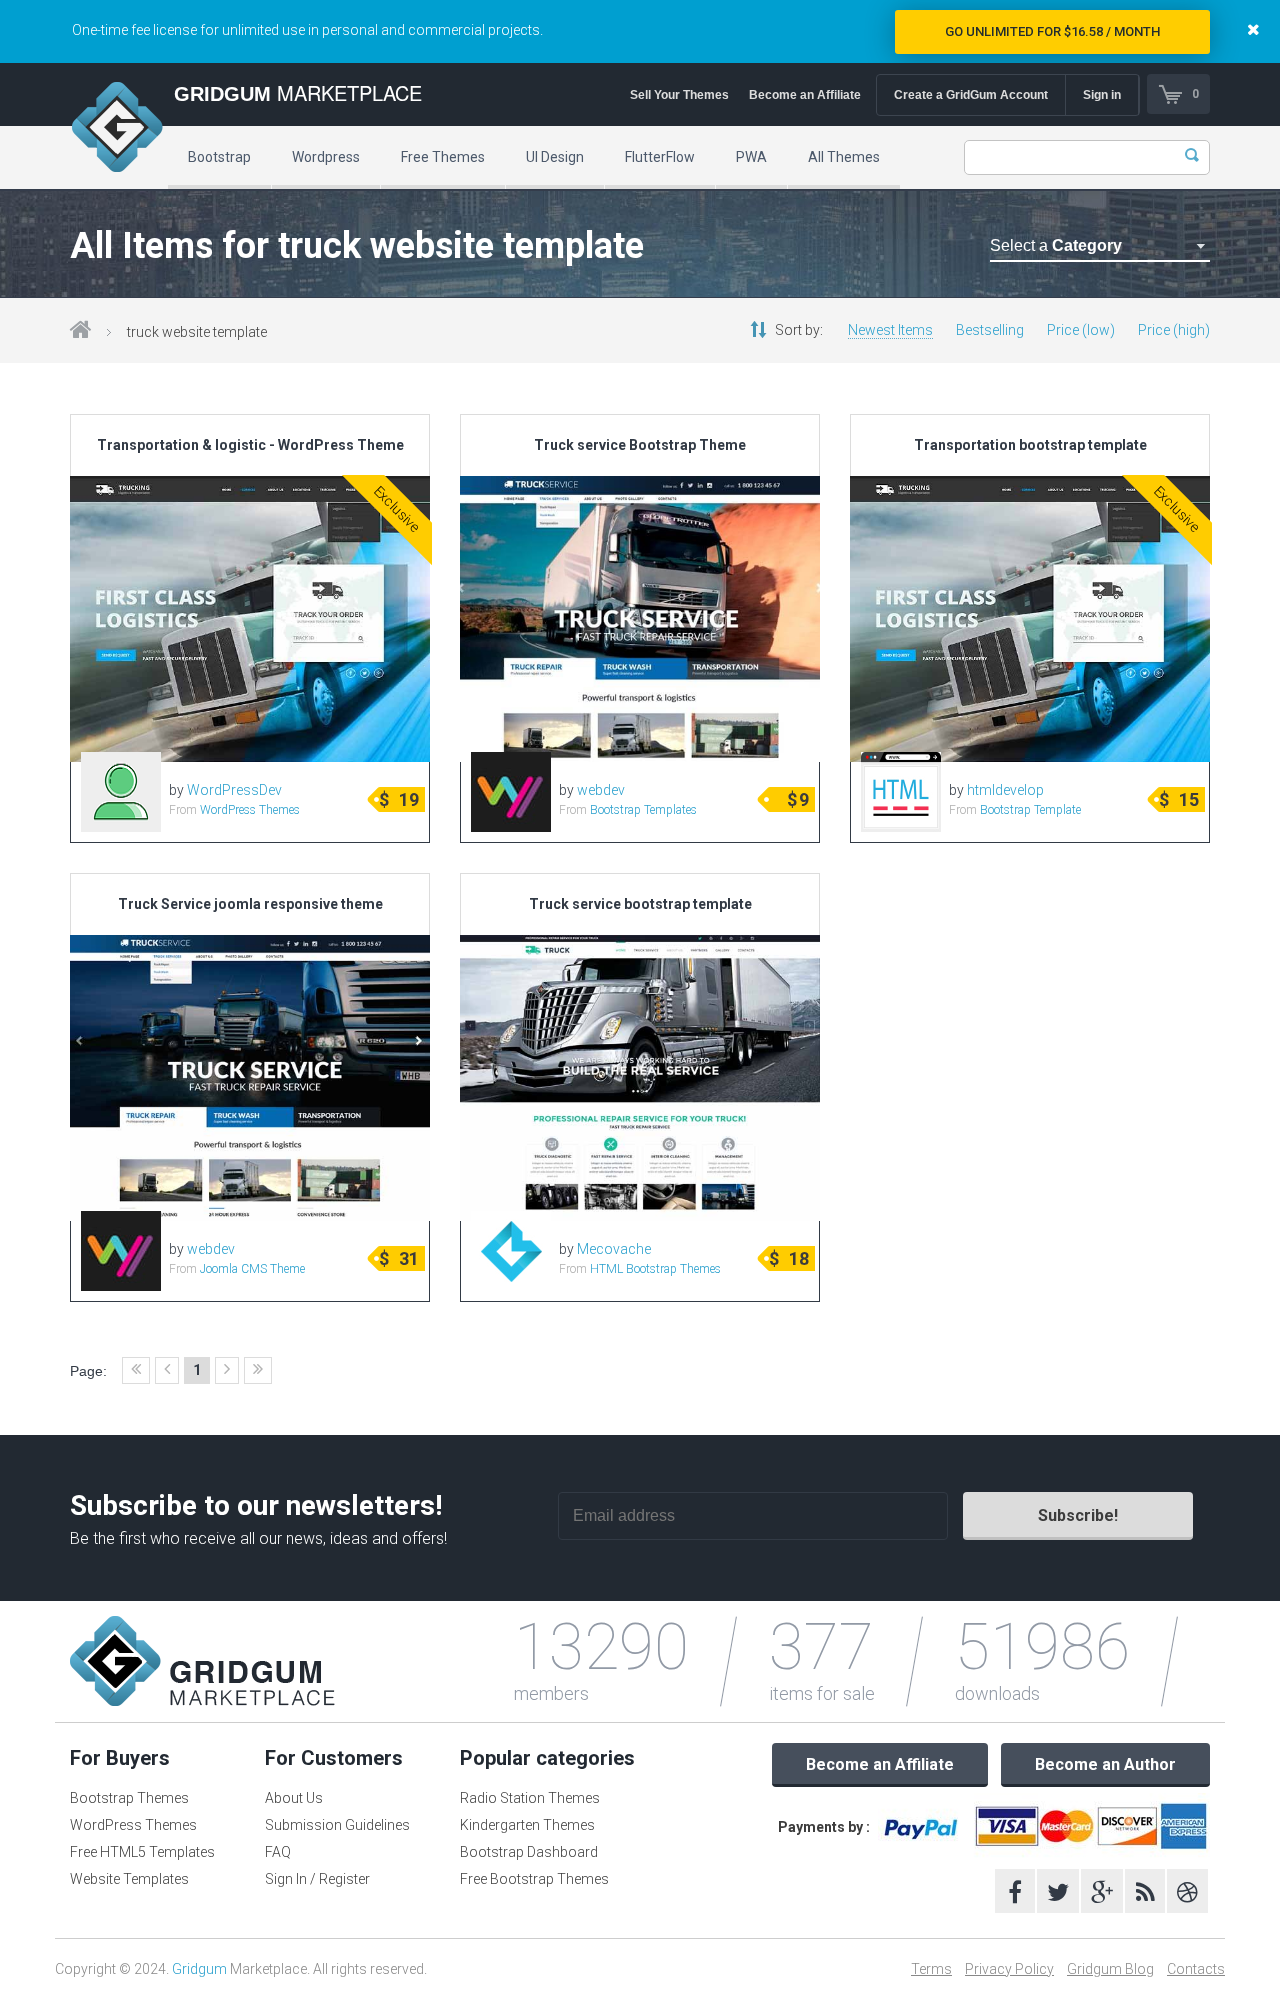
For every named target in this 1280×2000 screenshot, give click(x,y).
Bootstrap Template (1030, 810)
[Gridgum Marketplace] (117, 130)
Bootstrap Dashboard (529, 1852)
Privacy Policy (1009, 1969)
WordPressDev (234, 790)
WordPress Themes (250, 810)
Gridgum (199, 1969)
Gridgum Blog (1110, 1969)
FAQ (278, 1852)
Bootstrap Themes (129, 1798)
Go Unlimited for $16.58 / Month (1052, 31)
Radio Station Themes (530, 1798)
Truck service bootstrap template (640, 904)
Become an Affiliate (805, 95)
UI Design (555, 157)
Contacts (1196, 1969)
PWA (751, 157)
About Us (294, 1798)
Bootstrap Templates (643, 810)
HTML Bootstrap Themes (655, 1269)
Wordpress (326, 157)
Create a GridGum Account (971, 95)
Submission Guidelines (337, 1825)
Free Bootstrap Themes (534, 1879)
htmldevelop (1005, 790)
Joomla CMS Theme (252, 1269)
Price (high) (1174, 330)
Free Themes (443, 157)
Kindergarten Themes (527, 1825)
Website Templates (129, 1879)
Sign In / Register (317, 1879)
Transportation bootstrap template (1030, 445)
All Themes (844, 157)
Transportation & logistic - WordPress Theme (250, 445)
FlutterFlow (660, 157)
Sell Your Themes (679, 95)
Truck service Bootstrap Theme (640, 445)
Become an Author (1105, 1764)
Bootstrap (219, 157)
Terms (931, 1969)
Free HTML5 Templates (142, 1852)
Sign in (1102, 95)
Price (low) (1081, 330)
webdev (601, 790)
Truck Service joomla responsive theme (250, 904)
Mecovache (614, 1249)
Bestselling (990, 330)
